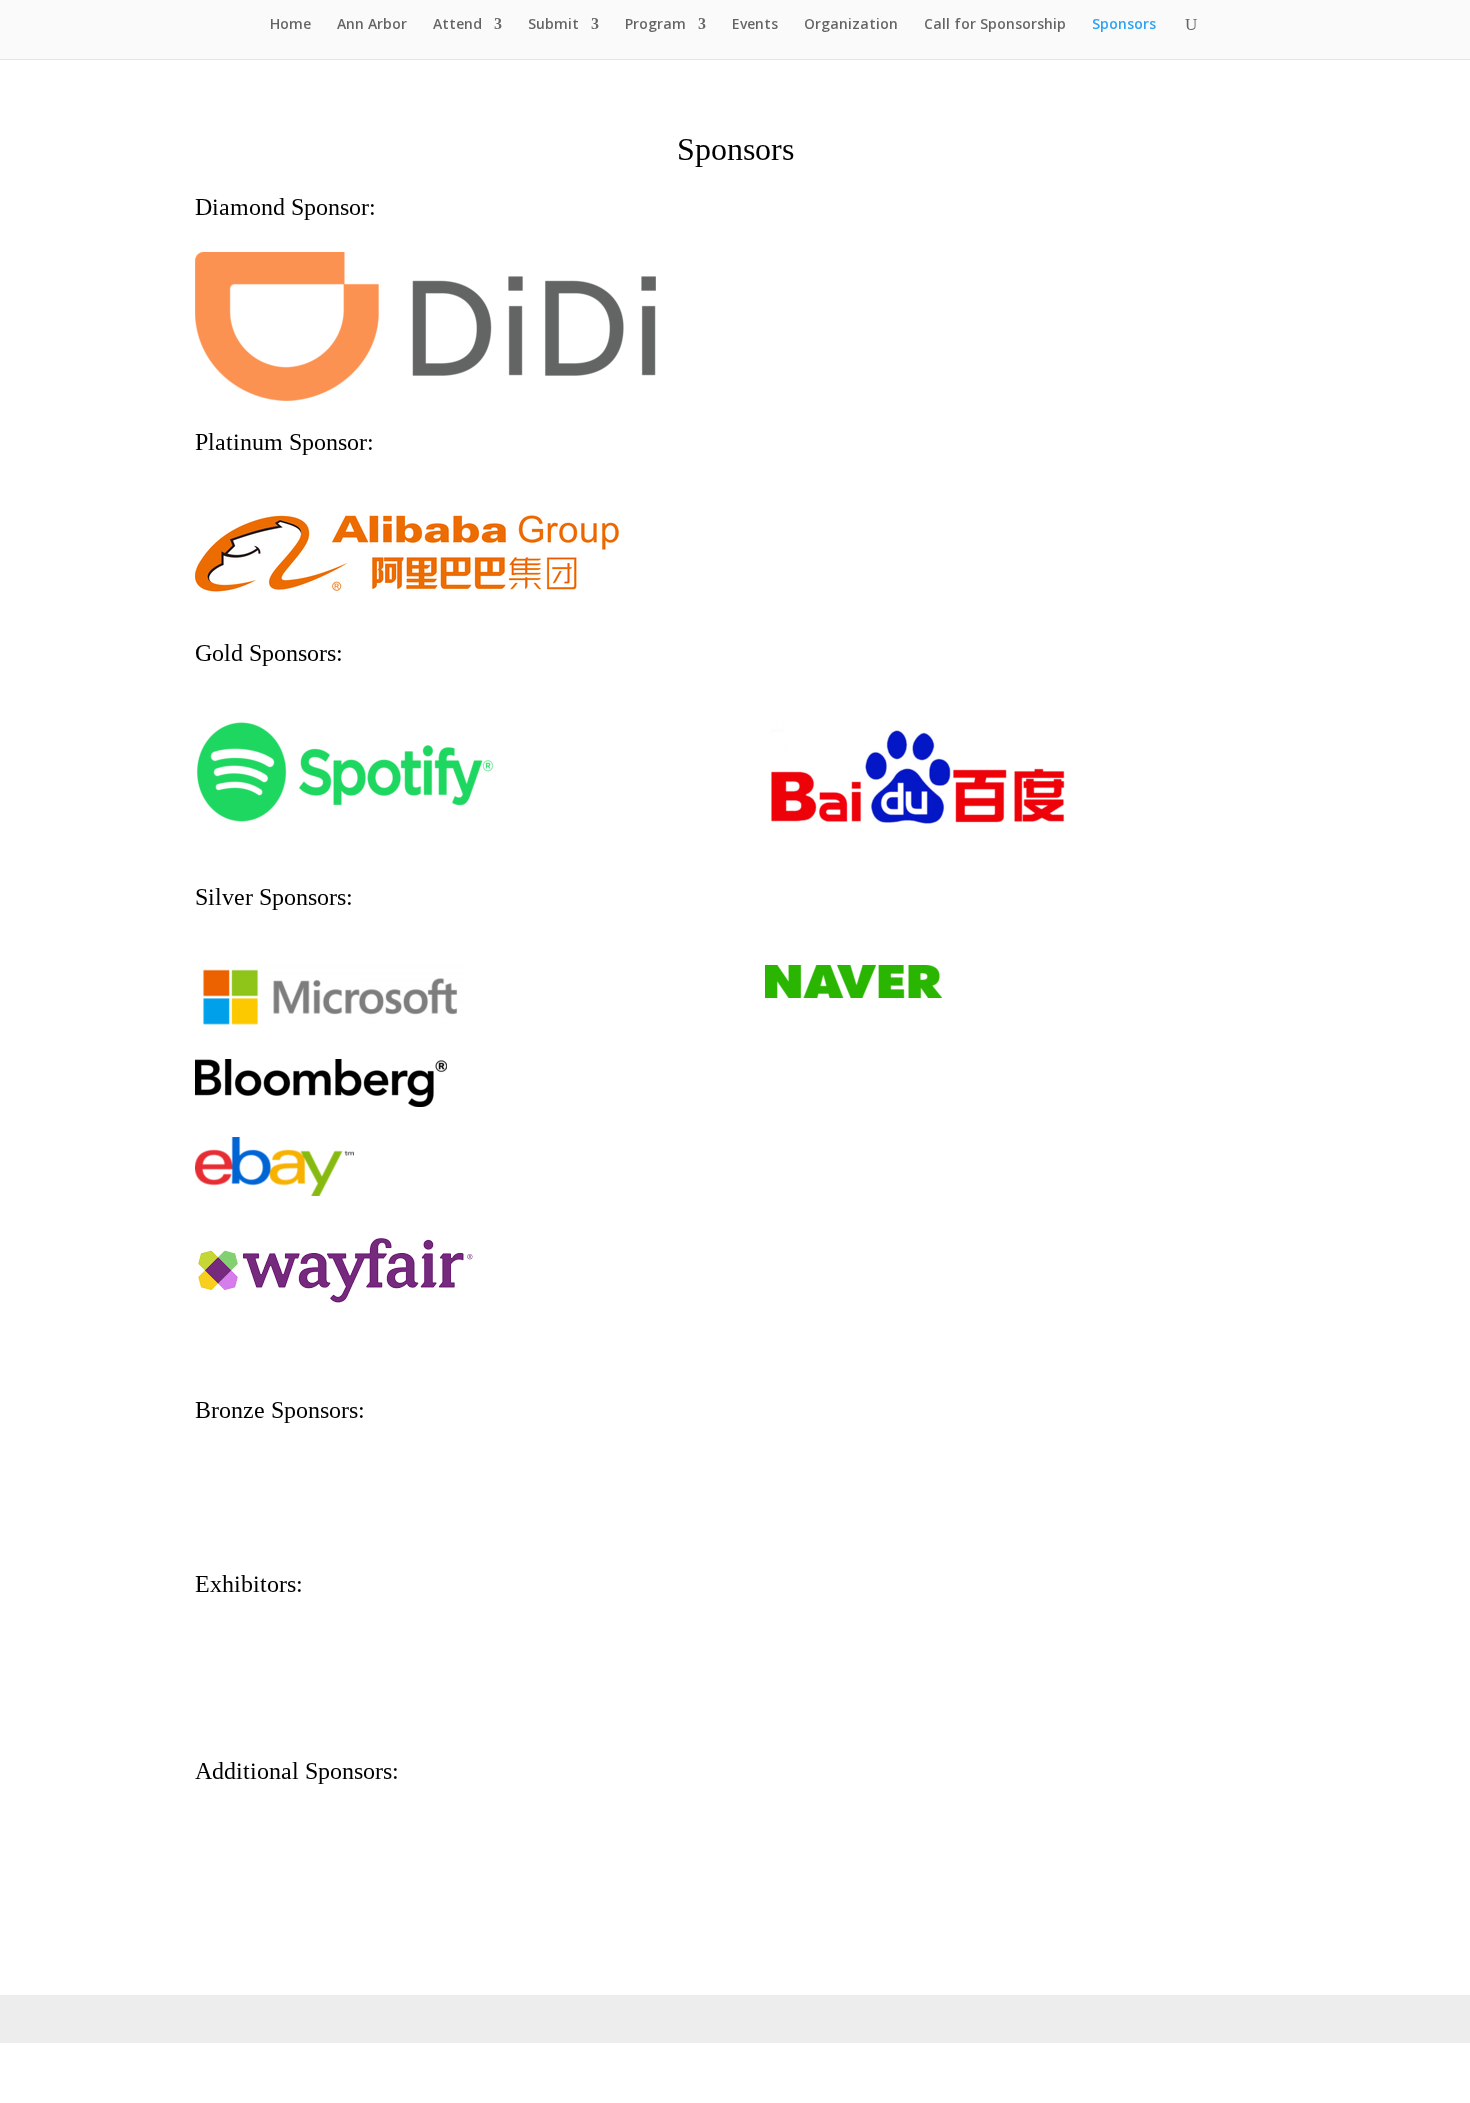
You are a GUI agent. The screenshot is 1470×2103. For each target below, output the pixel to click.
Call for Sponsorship (995, 25)
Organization (851, 25)
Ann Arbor (372, 25)
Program (655, 25)
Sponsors (1124, 25)
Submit (553, 25)
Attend (457, 25)
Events (755, 25)
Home (290, 25)
